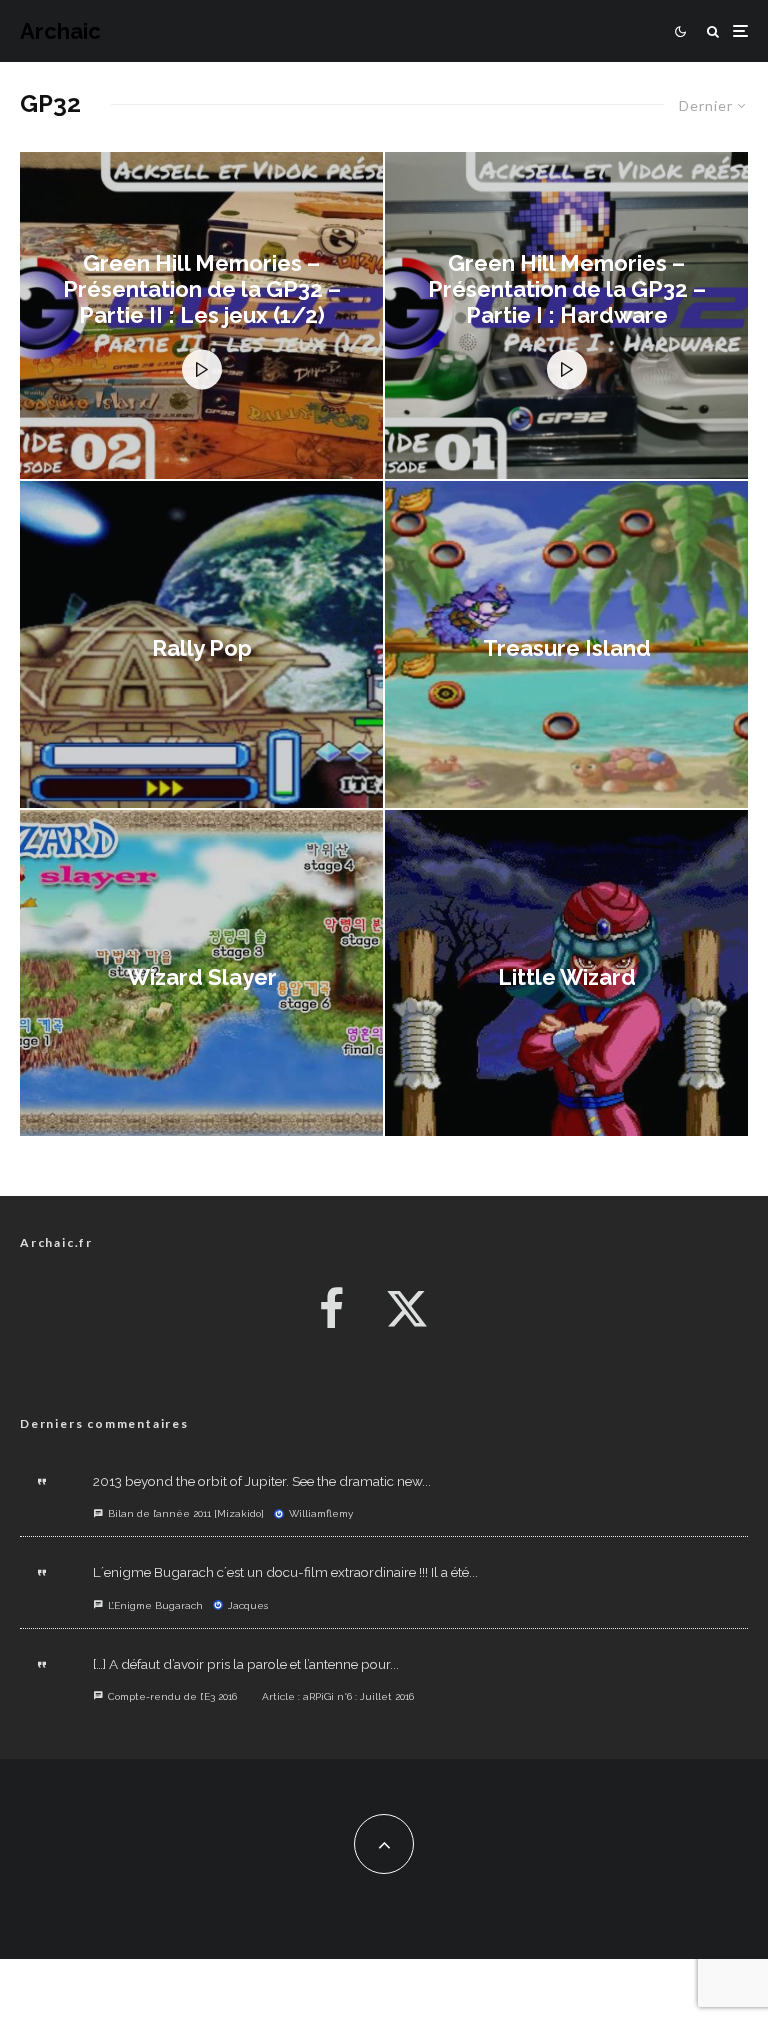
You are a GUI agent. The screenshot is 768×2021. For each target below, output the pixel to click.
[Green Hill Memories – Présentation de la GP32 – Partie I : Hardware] (566, 315)
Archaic (60, 31)
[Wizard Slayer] (201, 973)
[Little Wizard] (566, 973)
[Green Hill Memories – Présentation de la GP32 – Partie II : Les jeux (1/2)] (201, 315)
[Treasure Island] (566, 644)
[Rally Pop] (201, 644)
